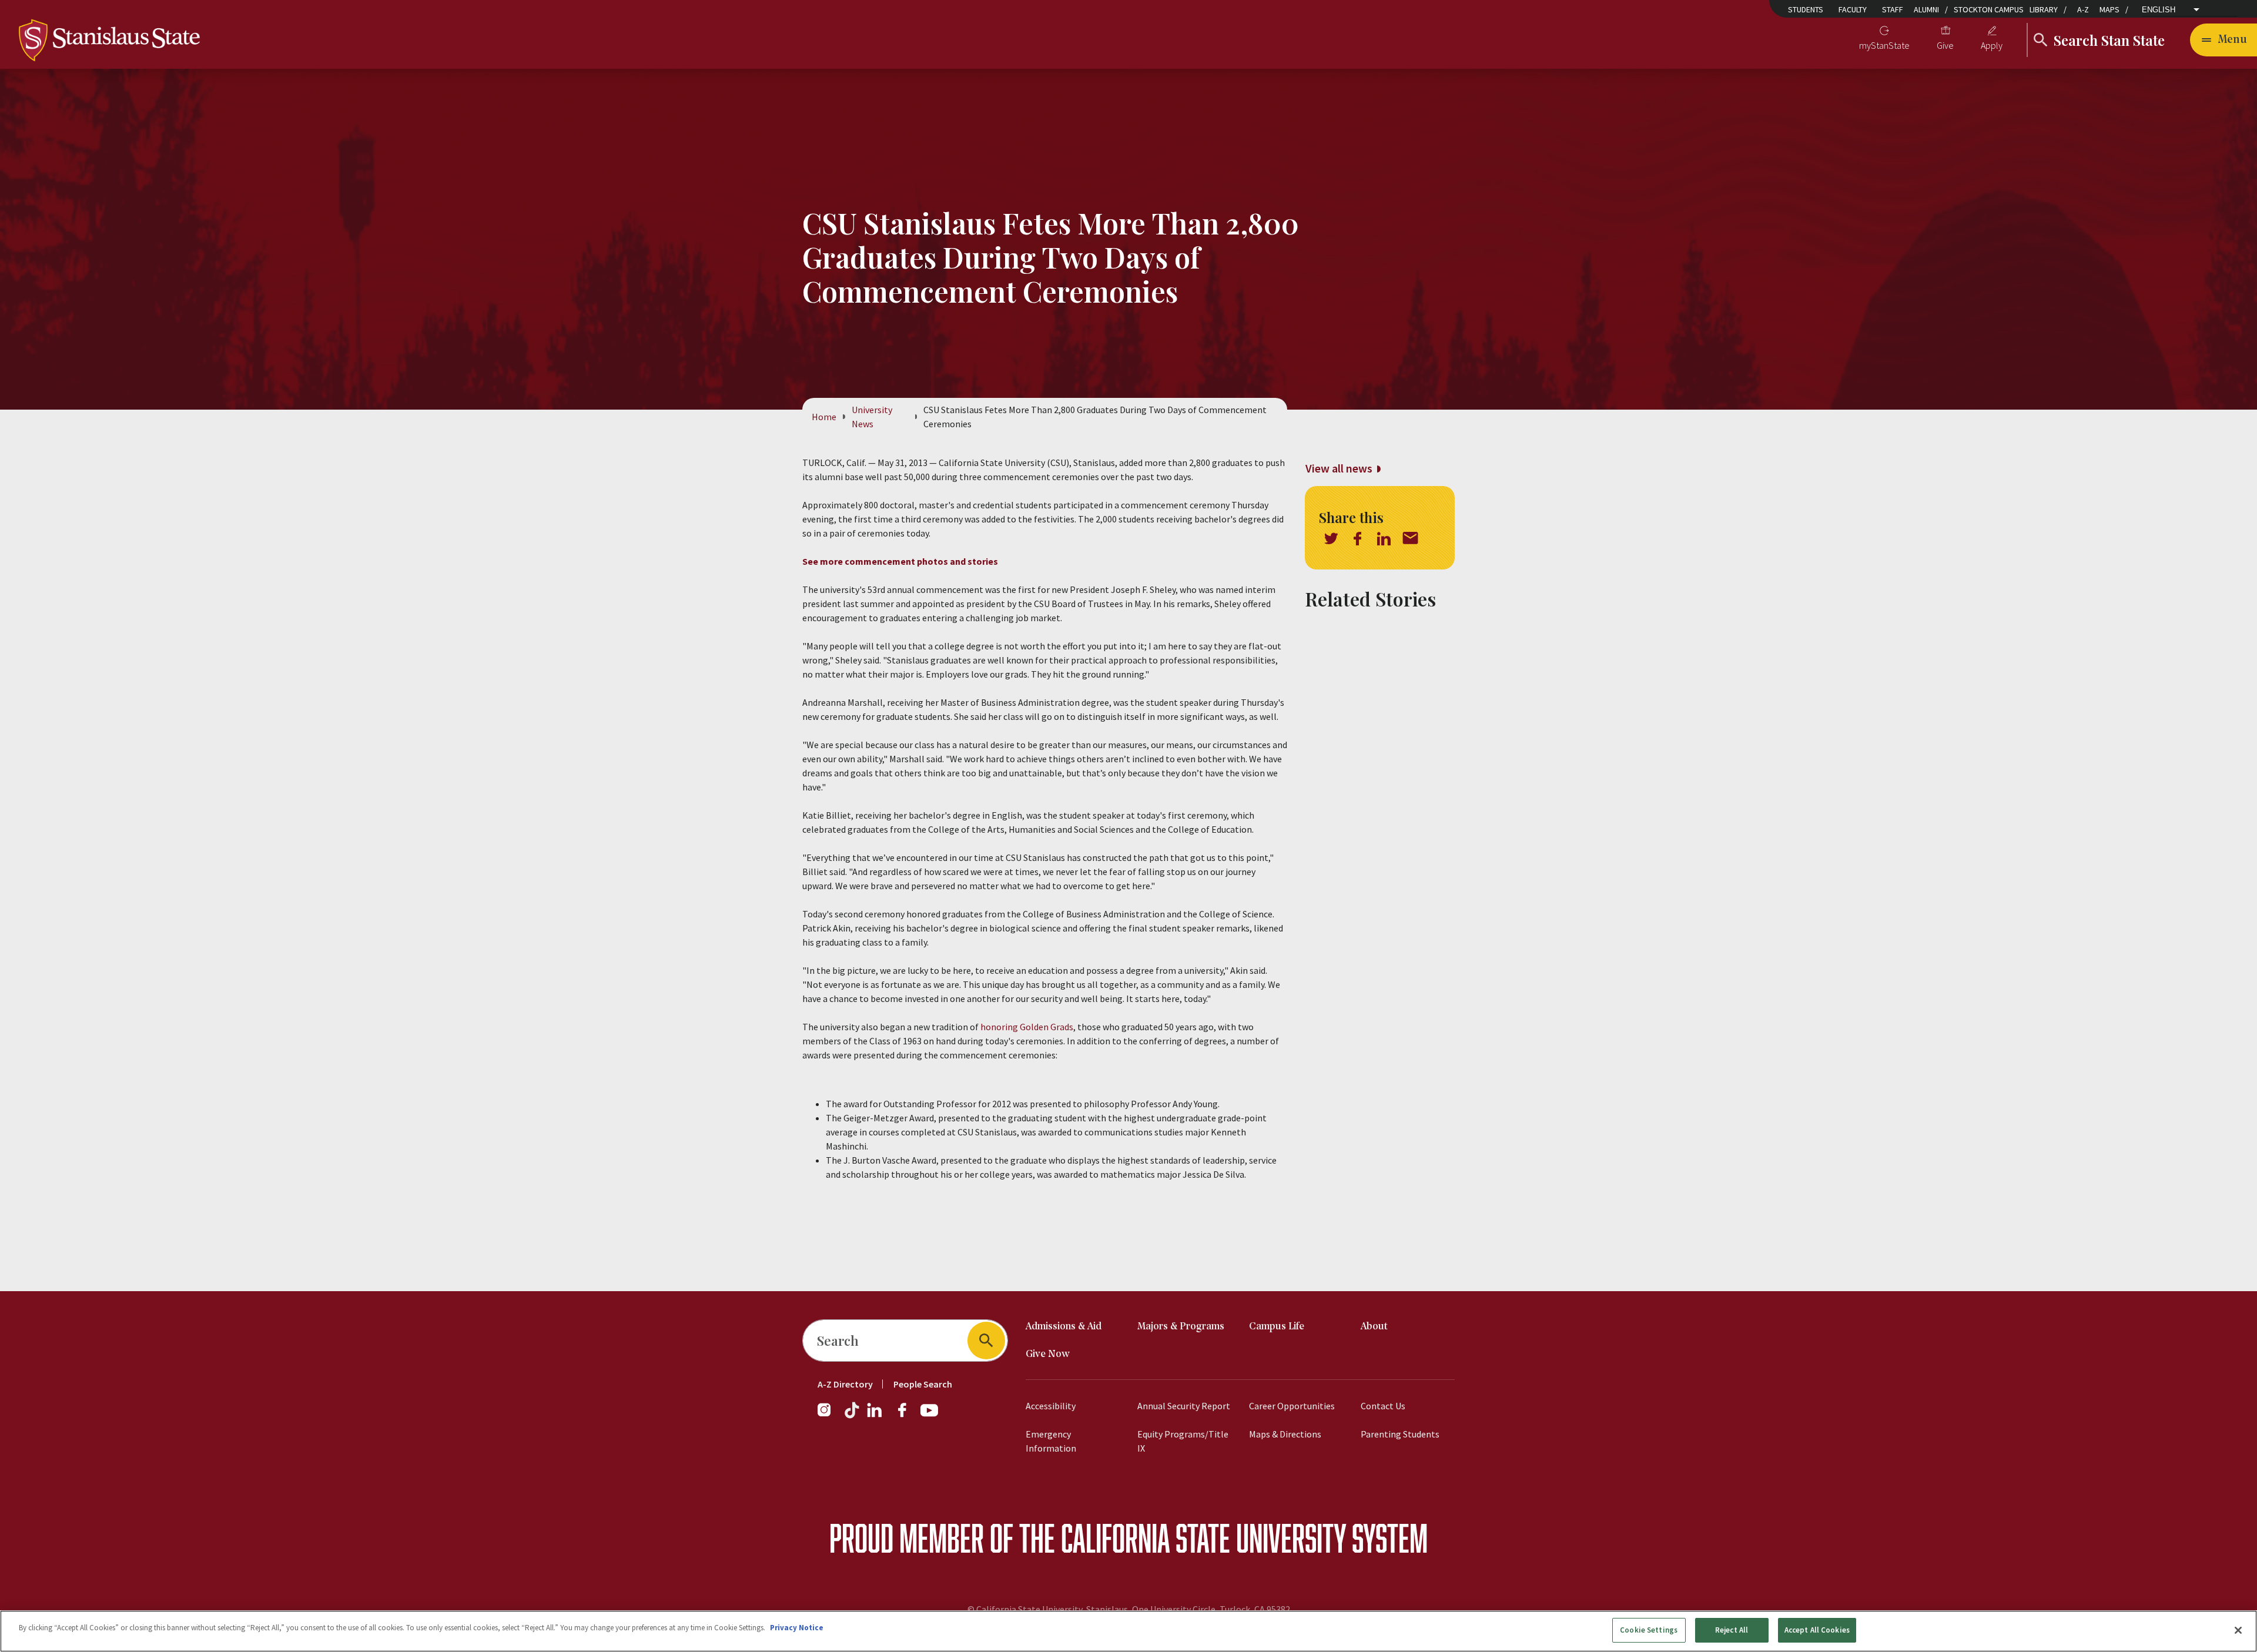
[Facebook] (907, 1416)
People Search (923, 1384)
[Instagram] (829, 1416)
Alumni (1926, 9)
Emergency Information (1051, 1441)
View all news (1339, 468)
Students (1806, 9)
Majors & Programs (1181, 1327)
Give (1945, 45)
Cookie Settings (1649, 1630)
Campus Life (1277, 1327)
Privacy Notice (797, 1628)
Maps (2109, 9)
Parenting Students (1400, 1434)
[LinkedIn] (875, 1416)
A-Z (2083, 9)
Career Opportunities (1292, 1406)
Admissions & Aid (1064, 1327)
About (1374, 1327)
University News (872, 417)
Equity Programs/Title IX (1183, 1441)
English (2159, 10)
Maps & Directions (1285, 1434)
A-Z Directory (845, 1384)
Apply (1992, 45)
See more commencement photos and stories (900, 561)
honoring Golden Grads (1027, 1027)
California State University (1203, 1538)
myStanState (1884, 45)
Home (824, 417)
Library (2044, 9)
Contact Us (1383, 1406)
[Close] (2238, 1630)
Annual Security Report (1184, 1406)
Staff (1893, 9)
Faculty (1853, 9)
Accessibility (1051, 1406)
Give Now (1048, 1354)
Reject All (1732, 1630)
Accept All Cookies (1817, 1630)
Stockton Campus (1989, 9)
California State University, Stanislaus (1052, 1609)
